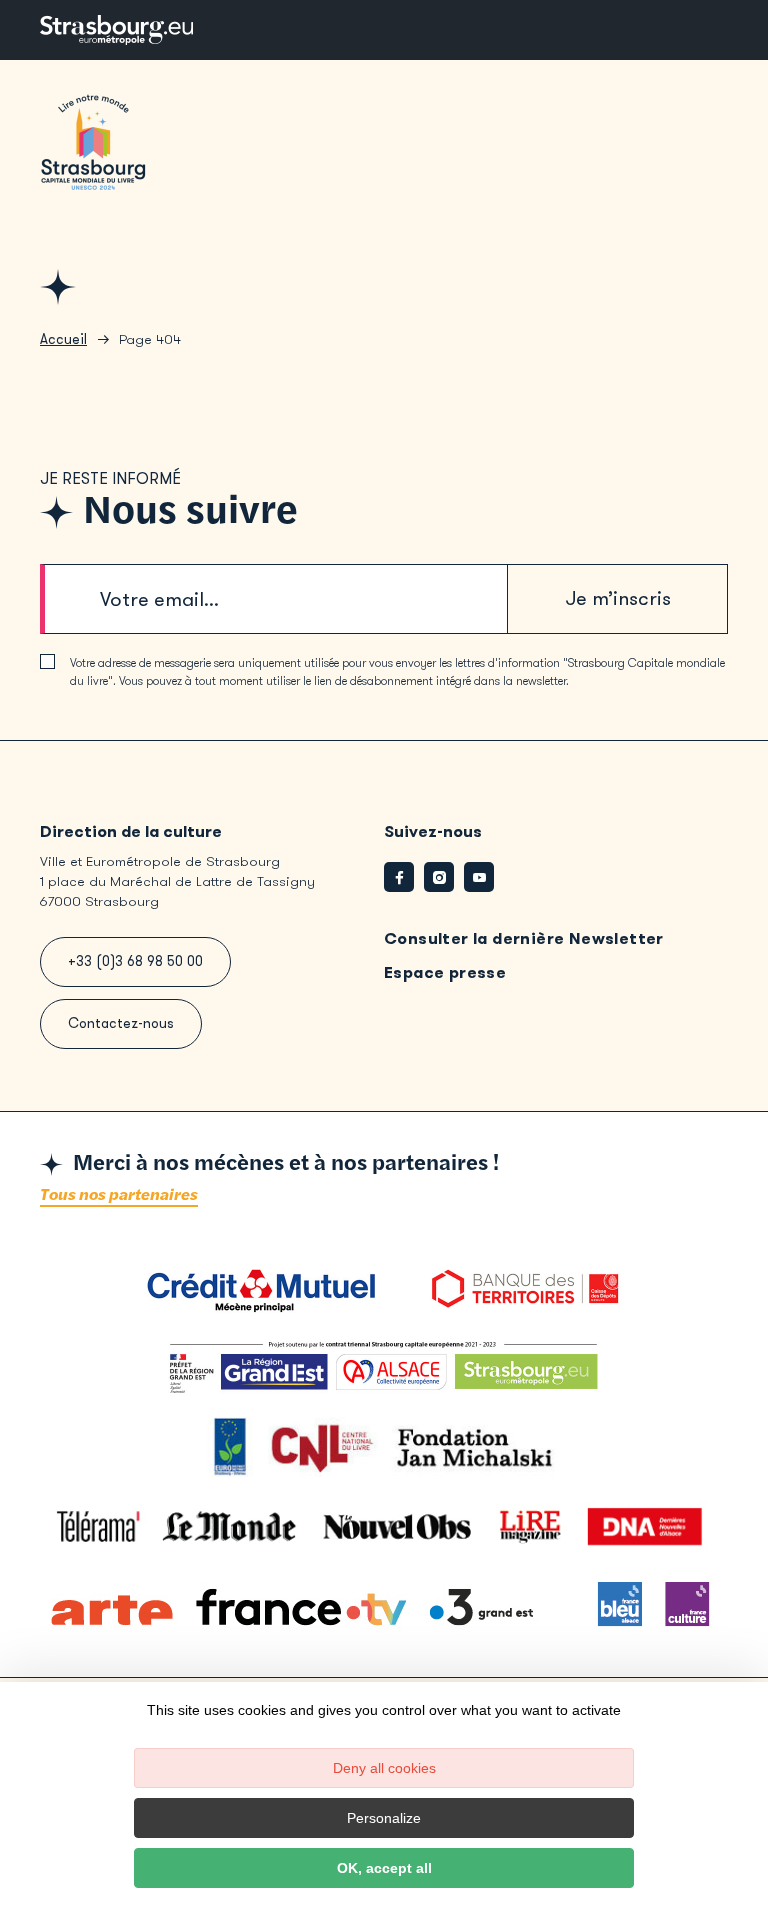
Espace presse (445, 972)
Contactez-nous (121, 1023)
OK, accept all (384, 1868)
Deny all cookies (384, 1768)
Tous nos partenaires (119, 1195)
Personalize (384, 1818)
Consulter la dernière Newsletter (524, 938)
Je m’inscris (618, 598)
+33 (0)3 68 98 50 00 (135, 961)
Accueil (63, 339)
